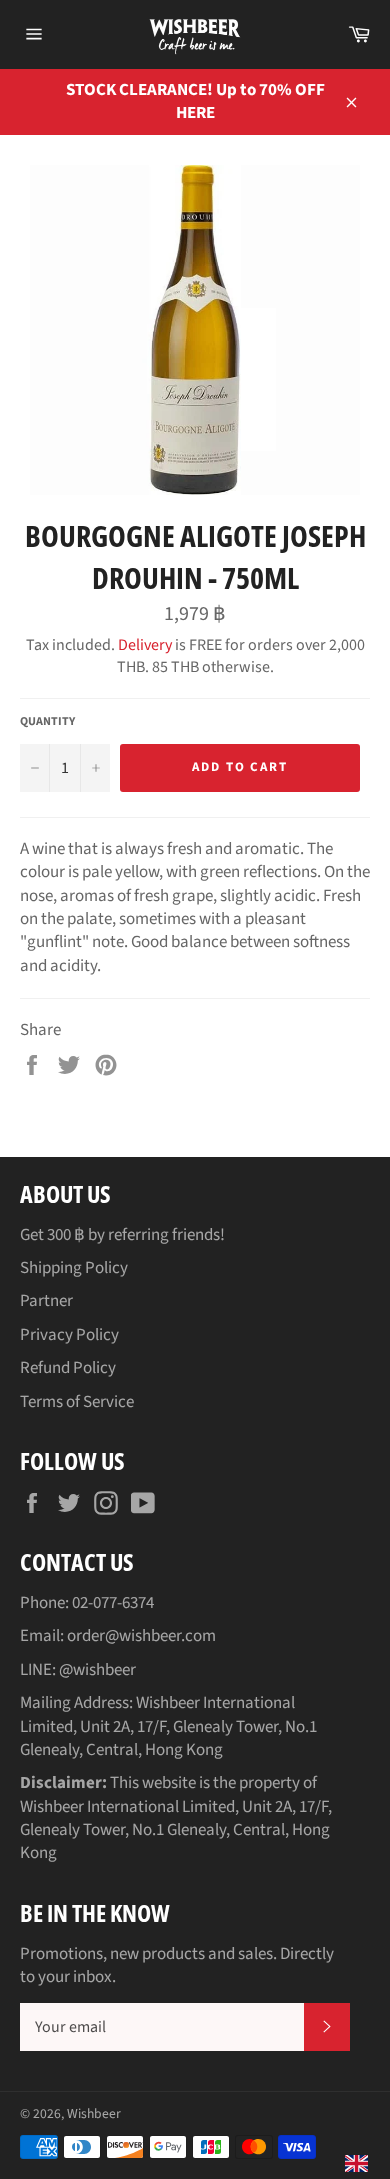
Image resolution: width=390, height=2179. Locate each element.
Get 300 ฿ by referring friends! (122, 1235)
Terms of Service (77, 1402)
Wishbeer (94, 2113)
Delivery (145, 645)
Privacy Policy (69, 1335)
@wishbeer (97, 1670)
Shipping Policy (74, 1268)
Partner (46, 1301)
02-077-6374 (113, 1603)
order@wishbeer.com (141, 1636)
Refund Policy (68, 1368)
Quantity (47, 722)
